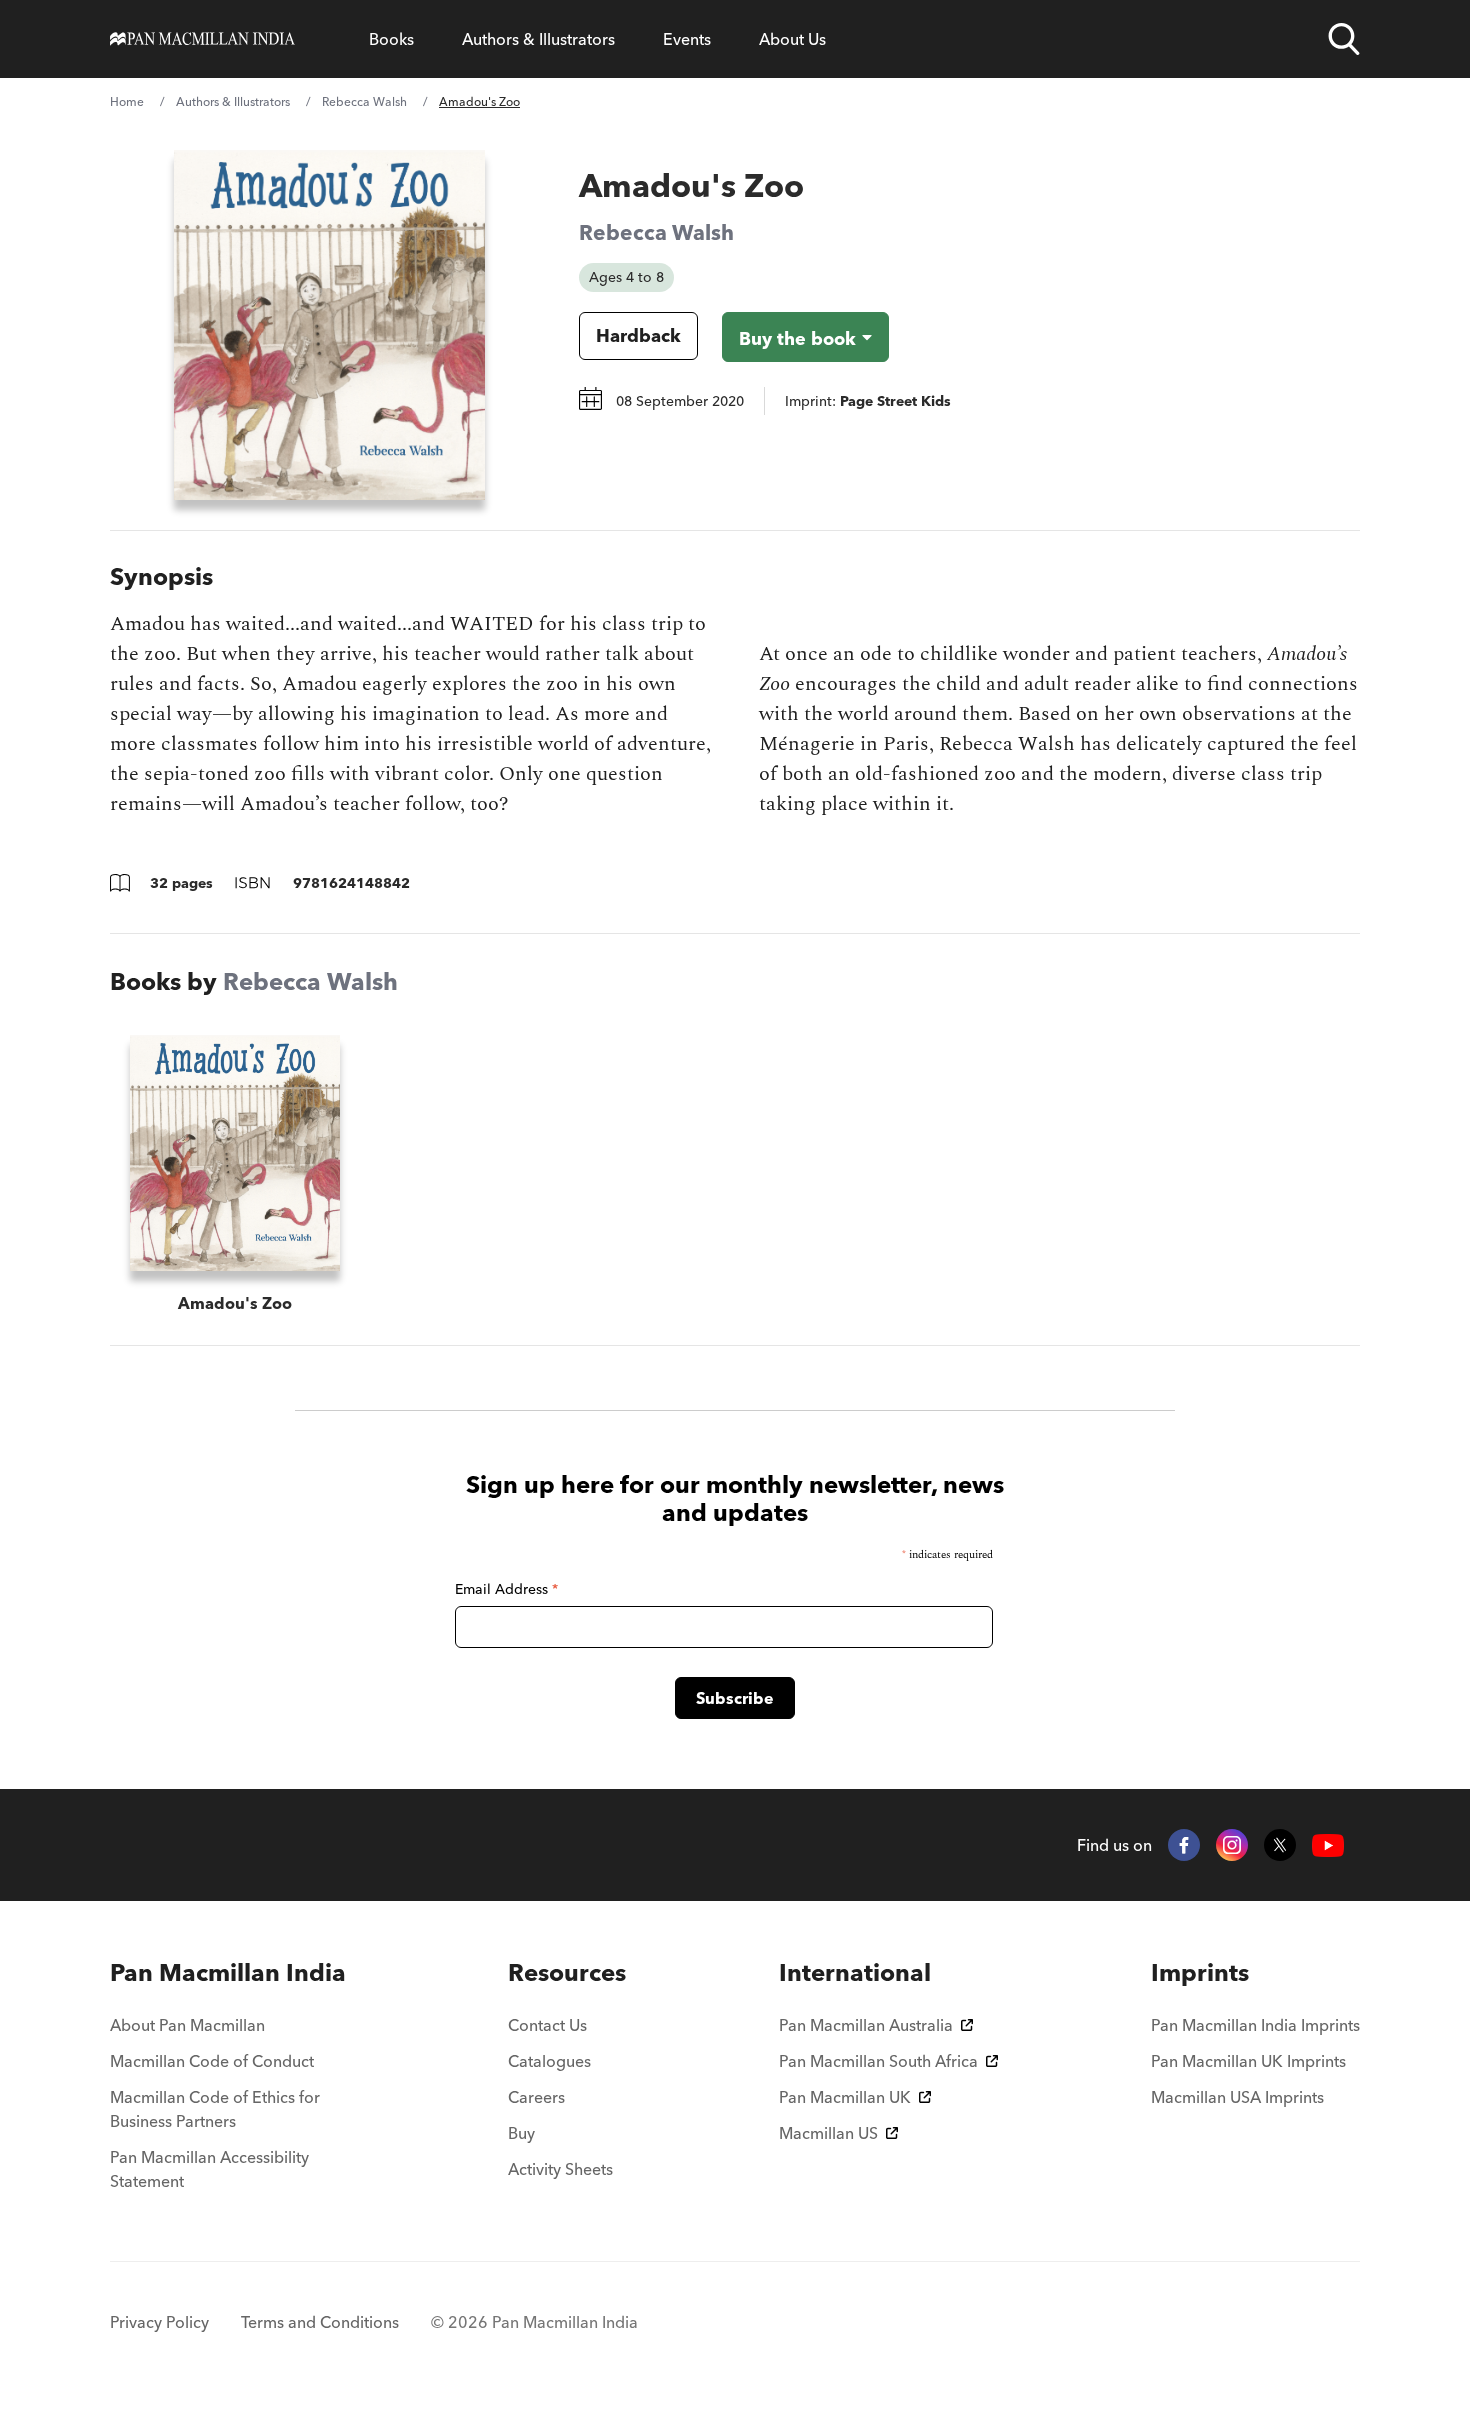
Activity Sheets (560, 2169)
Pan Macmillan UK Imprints (1248, 2061)
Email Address (506, 1589)
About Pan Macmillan (187, 2025)
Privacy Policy (159, 2322)
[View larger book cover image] (329, 325)
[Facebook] (1184, 1845)
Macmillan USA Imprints (1237, 2097)
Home (127, 101)
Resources (567, 1972)
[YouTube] (1328, 1845)
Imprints (1200, 1972)
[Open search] (1344, 39)
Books (391, 39)
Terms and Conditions (320, 2322)
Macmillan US (828, 2133)
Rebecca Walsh (364, 101)
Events (687, 39)
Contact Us (547, 2025)
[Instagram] (1232, 1845)
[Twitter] (1280, 1845)
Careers (536, 2097)
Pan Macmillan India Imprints (1255, 2025)
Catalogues (549, 2061)
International (855, 1972)
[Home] (202, 39)
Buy (521, 2133)
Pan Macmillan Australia (866, 2025)
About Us (792, 39)
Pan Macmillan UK (845, 2097)
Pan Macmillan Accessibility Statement (209, 2169)
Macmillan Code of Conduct (212, 2061)
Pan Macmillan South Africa (878, 2061)
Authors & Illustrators (538, 39)
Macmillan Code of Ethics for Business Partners (215, 2109)
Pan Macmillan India (228, 1972)
